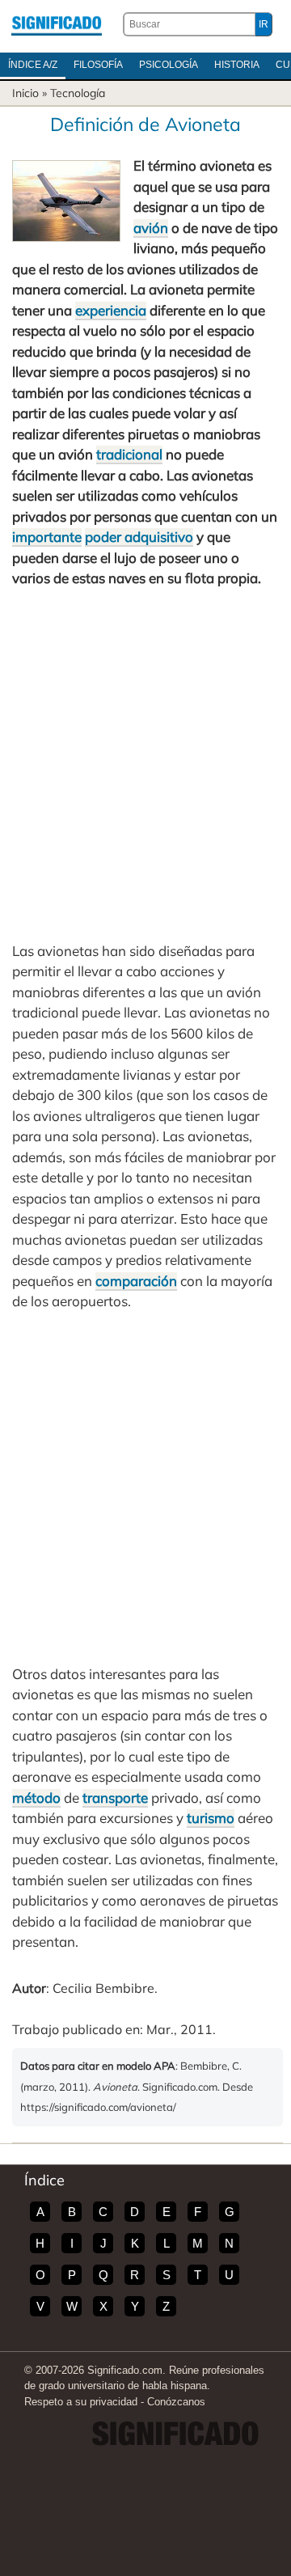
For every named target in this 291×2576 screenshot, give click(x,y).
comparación (136, 1281)
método (36, 1798)
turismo (211, 1818)
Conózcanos (176, 2402)
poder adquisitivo (139, 537)
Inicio (25, 93)
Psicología (169, 65)
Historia (237, 65)
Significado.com (57, 24)
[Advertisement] (145, 765)
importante (47, 537)
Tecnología (78, 93)
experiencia (111, 310)
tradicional (129, 454)
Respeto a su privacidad (81, 2402)
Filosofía (98, 65)
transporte (115, 1798)
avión (151, 228)
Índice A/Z (33, 65)
